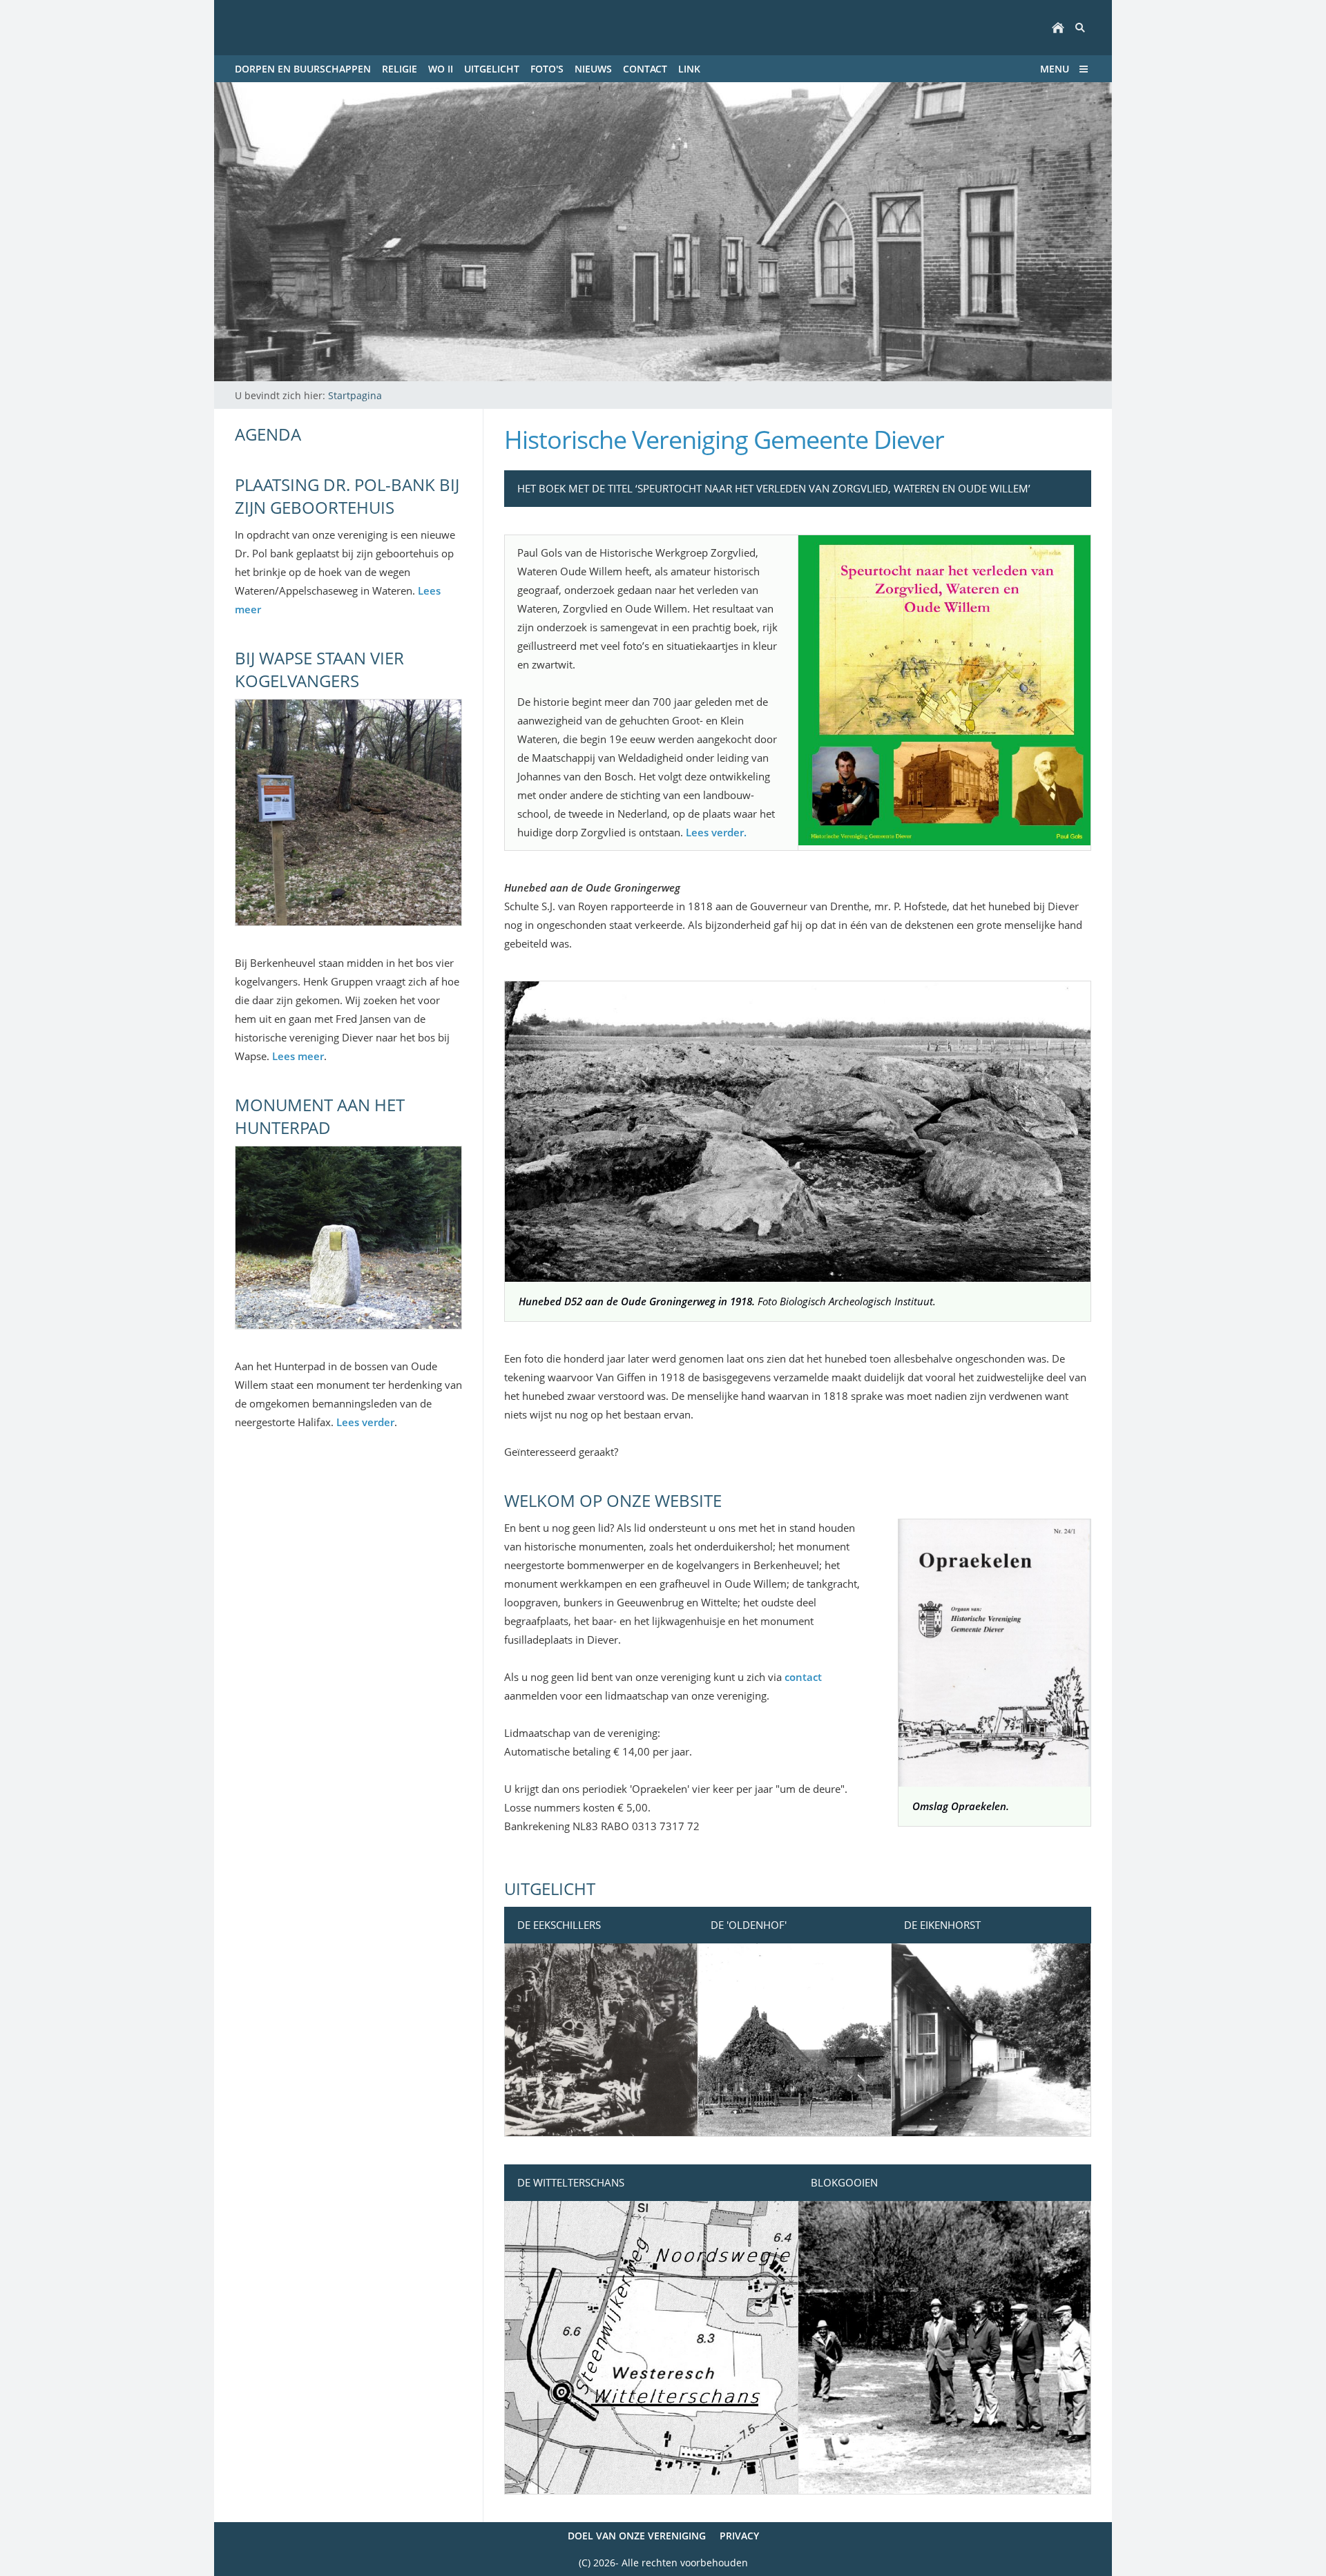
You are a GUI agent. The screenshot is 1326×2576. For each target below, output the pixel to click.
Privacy (739, 2536)
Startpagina (355, 395)
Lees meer (298, 1056)
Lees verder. (716, 832)
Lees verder (365, 1422)
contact (803, 1677)
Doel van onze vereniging (637, 2536)
